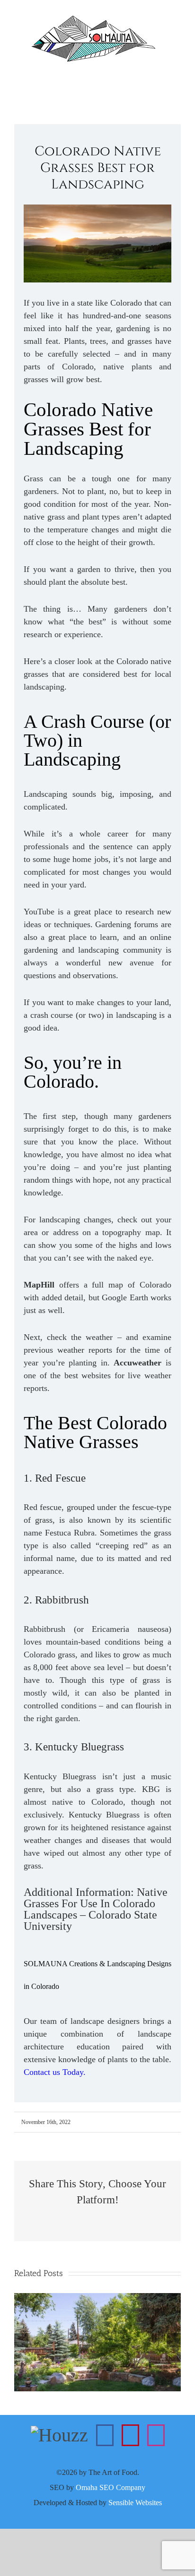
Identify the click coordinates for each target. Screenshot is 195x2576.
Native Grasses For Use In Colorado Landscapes (96, 1903)
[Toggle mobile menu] (177, 77)
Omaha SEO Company (111, 2487)
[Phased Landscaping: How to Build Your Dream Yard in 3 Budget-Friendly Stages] (97, 2299)
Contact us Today (53, 2072)
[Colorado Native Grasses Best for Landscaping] (97, 210)
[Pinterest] (130, 2435)
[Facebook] (105, 2435)
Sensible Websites (135, 2503)
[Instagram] (156, 2435)
